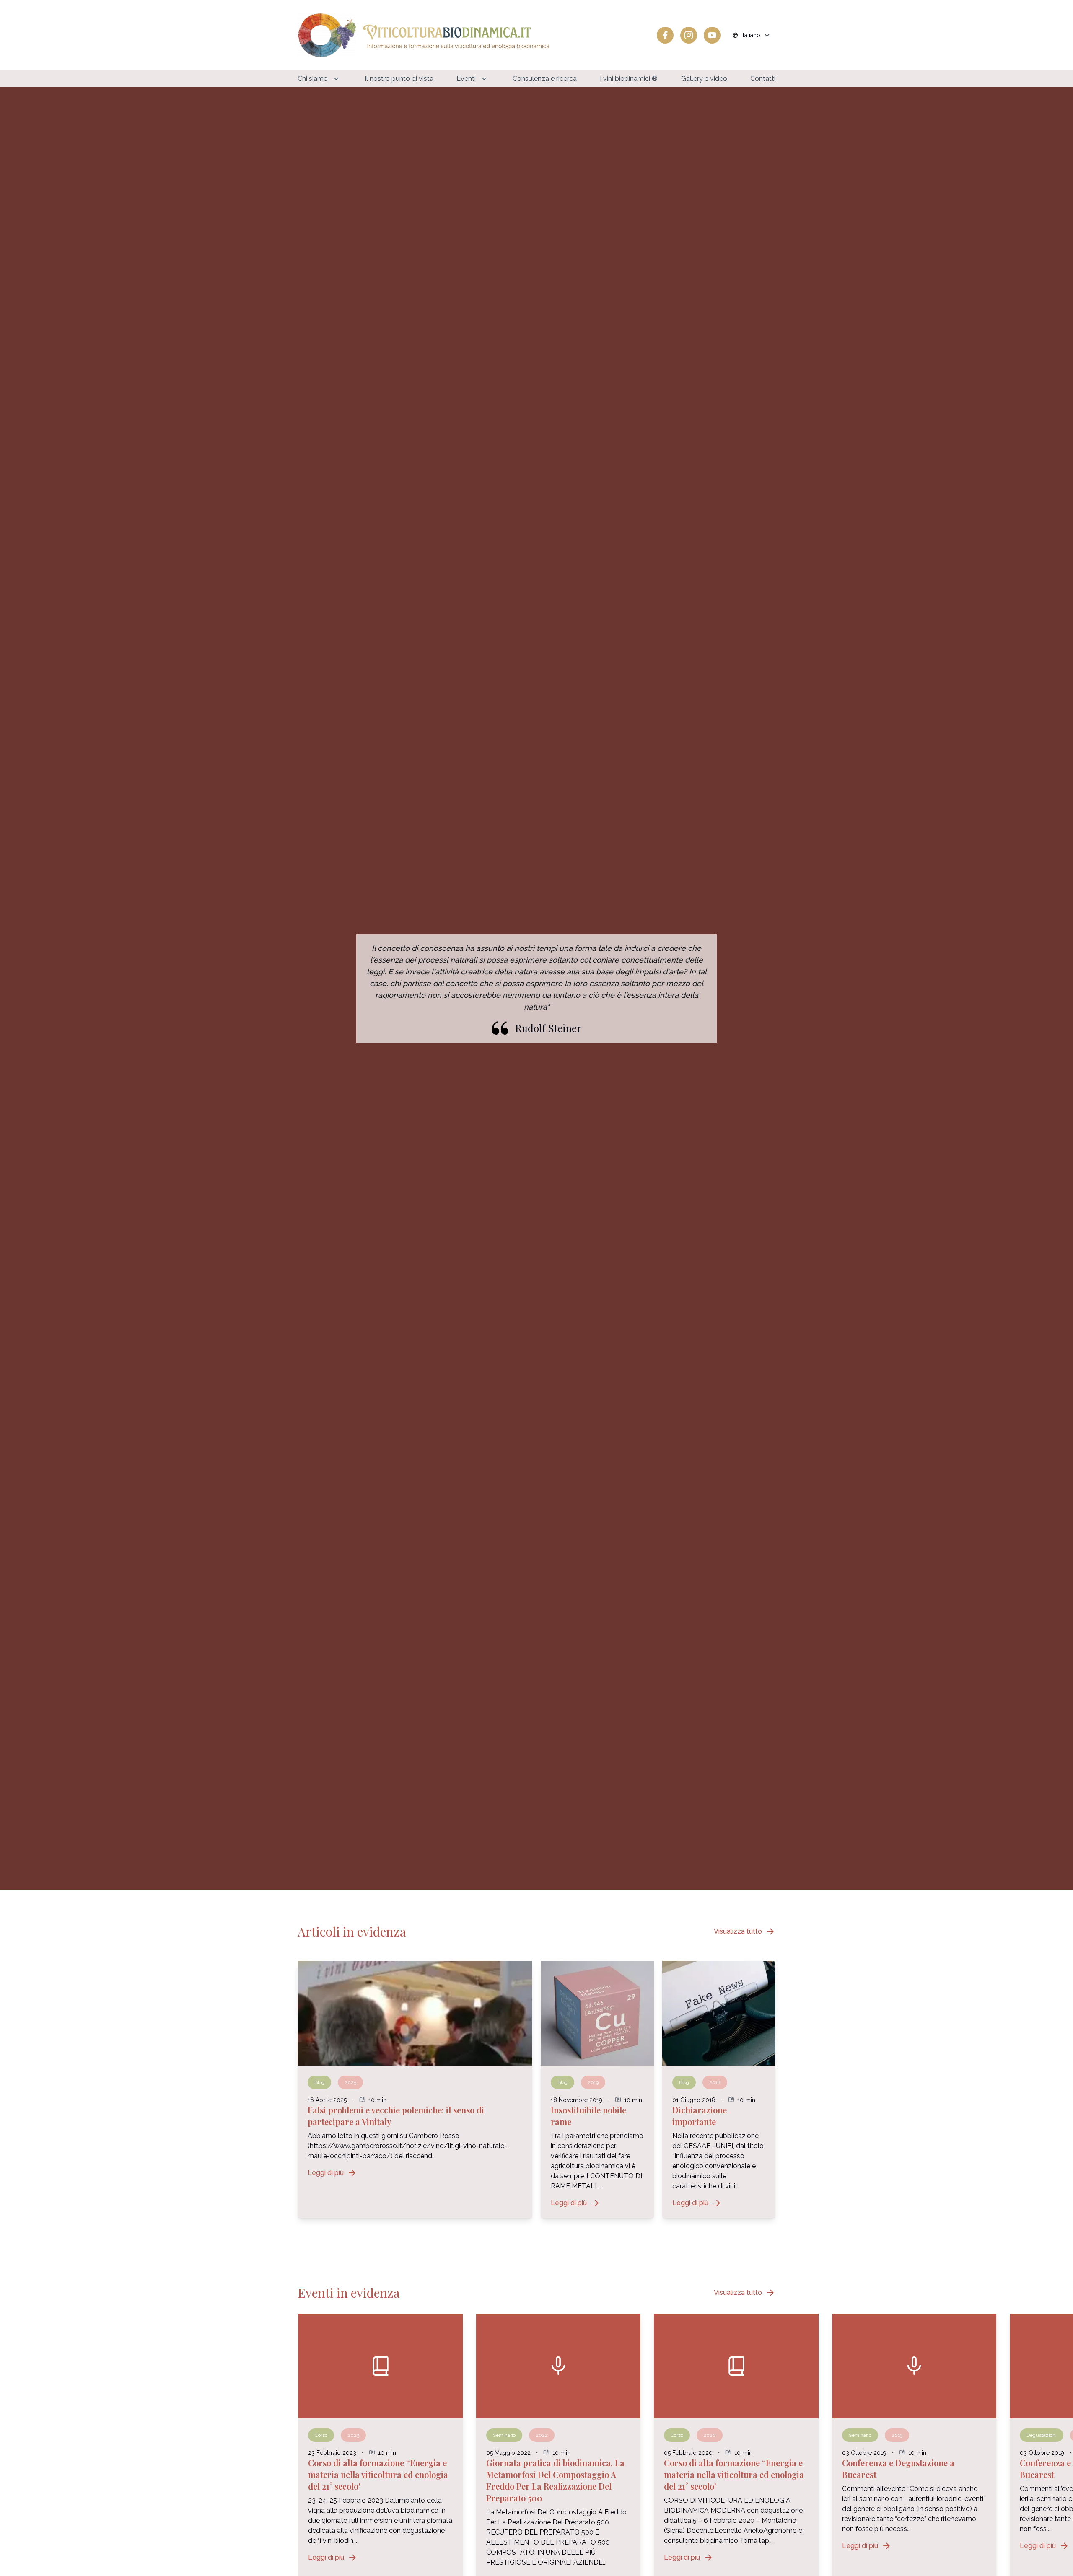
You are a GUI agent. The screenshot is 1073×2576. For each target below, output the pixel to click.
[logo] (424, 35)
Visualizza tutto (745, 1931)
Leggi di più (332, 2173)
